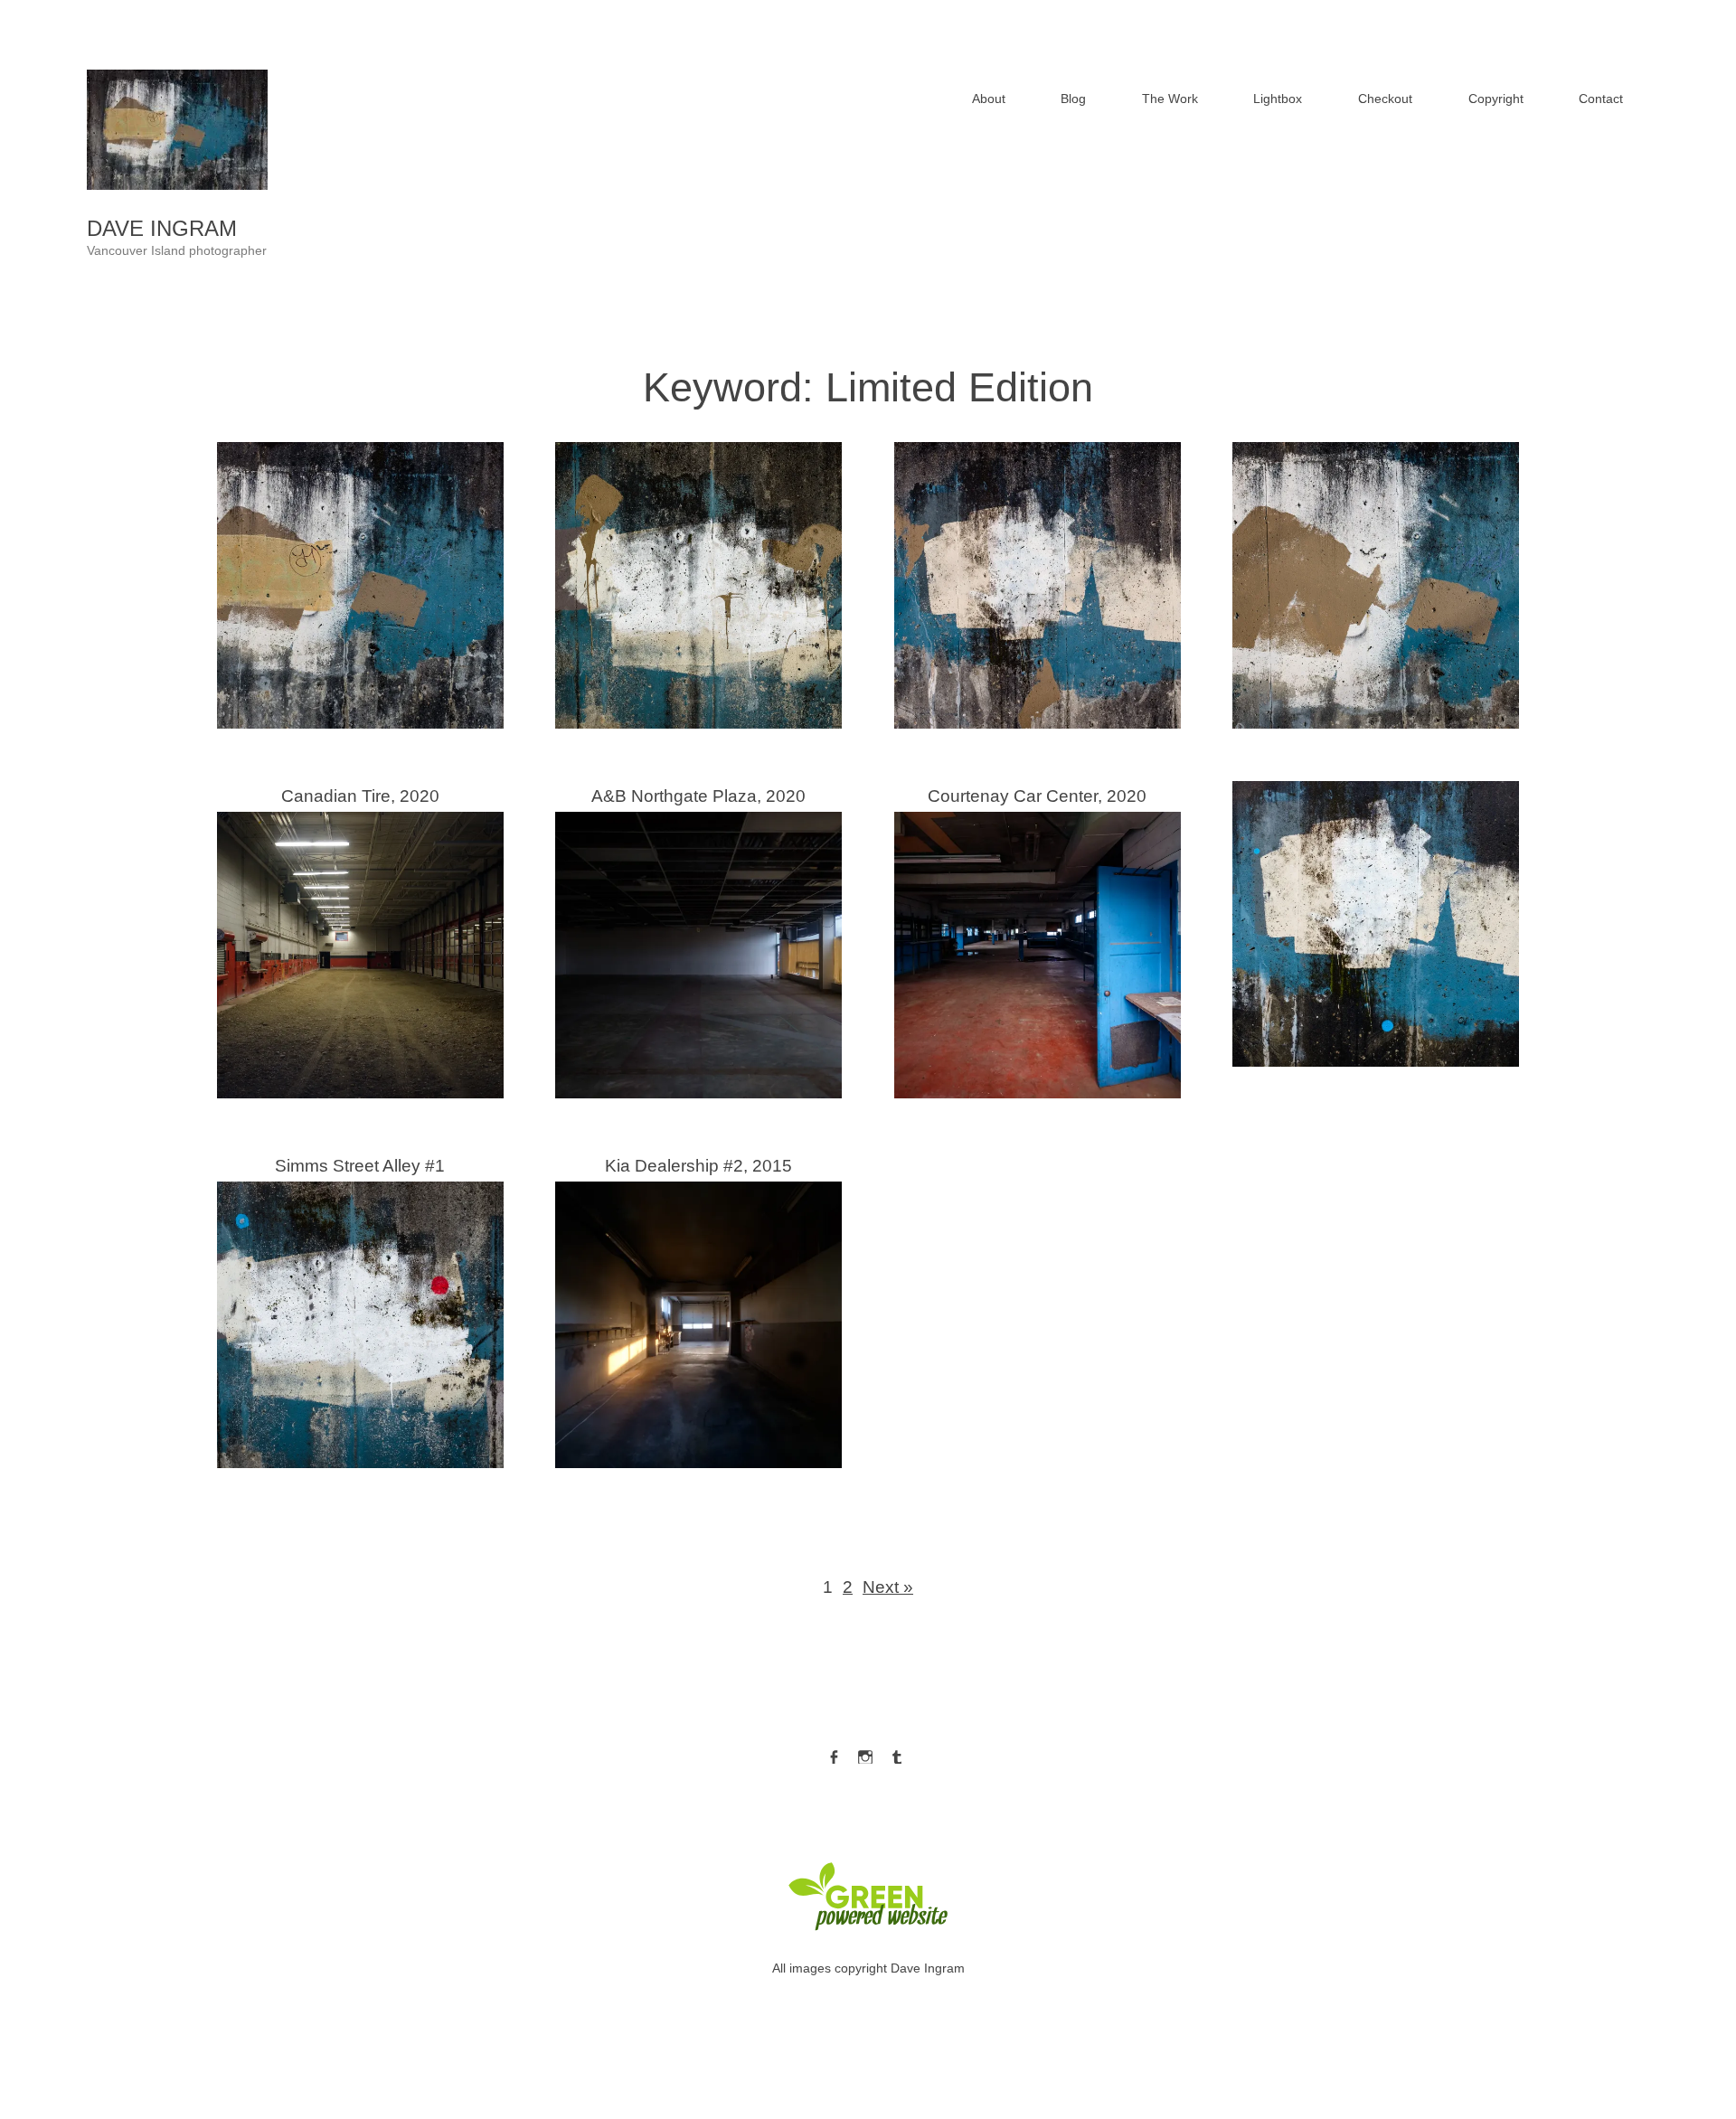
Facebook (834, 1753)
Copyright (1496, 99)
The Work (1170, 99)
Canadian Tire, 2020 (360, 939)
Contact (1601, 99)
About (989, 99)
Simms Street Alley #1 (360, 1309)
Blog (1073, 99)
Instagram (865, 1753)
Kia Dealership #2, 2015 (698, 1309)
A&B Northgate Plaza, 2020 (698, 939)
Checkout (1385, 99)
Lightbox (1278, 99)
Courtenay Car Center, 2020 (1037, 939)
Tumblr (897, 1753)
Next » (888, 1587)
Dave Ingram (162, 228)
